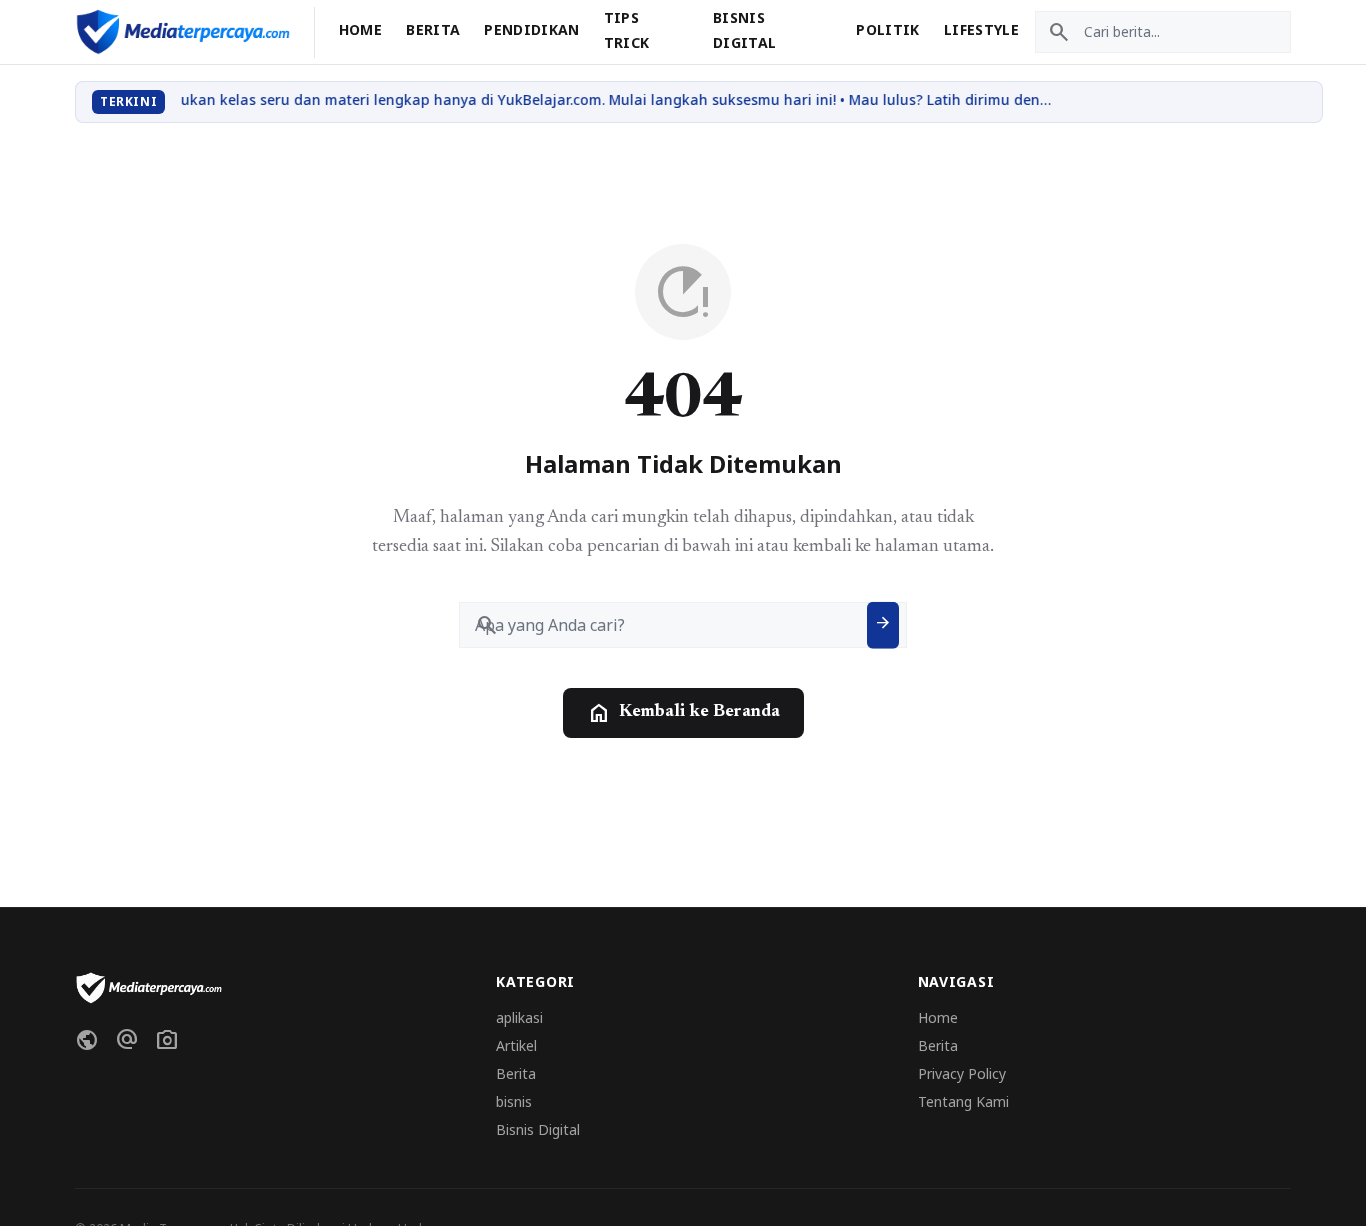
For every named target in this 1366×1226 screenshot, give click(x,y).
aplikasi (519, 1017)
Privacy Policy (962, 1073)
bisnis (514, 1101)
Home (360, 29)
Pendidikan (532, 29)
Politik (887, 29)
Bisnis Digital (538, 1129)
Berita (433, 29)
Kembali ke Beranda (683, 713)
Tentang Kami (963, 1101)
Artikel (516, 1045)
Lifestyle (981, 29)
